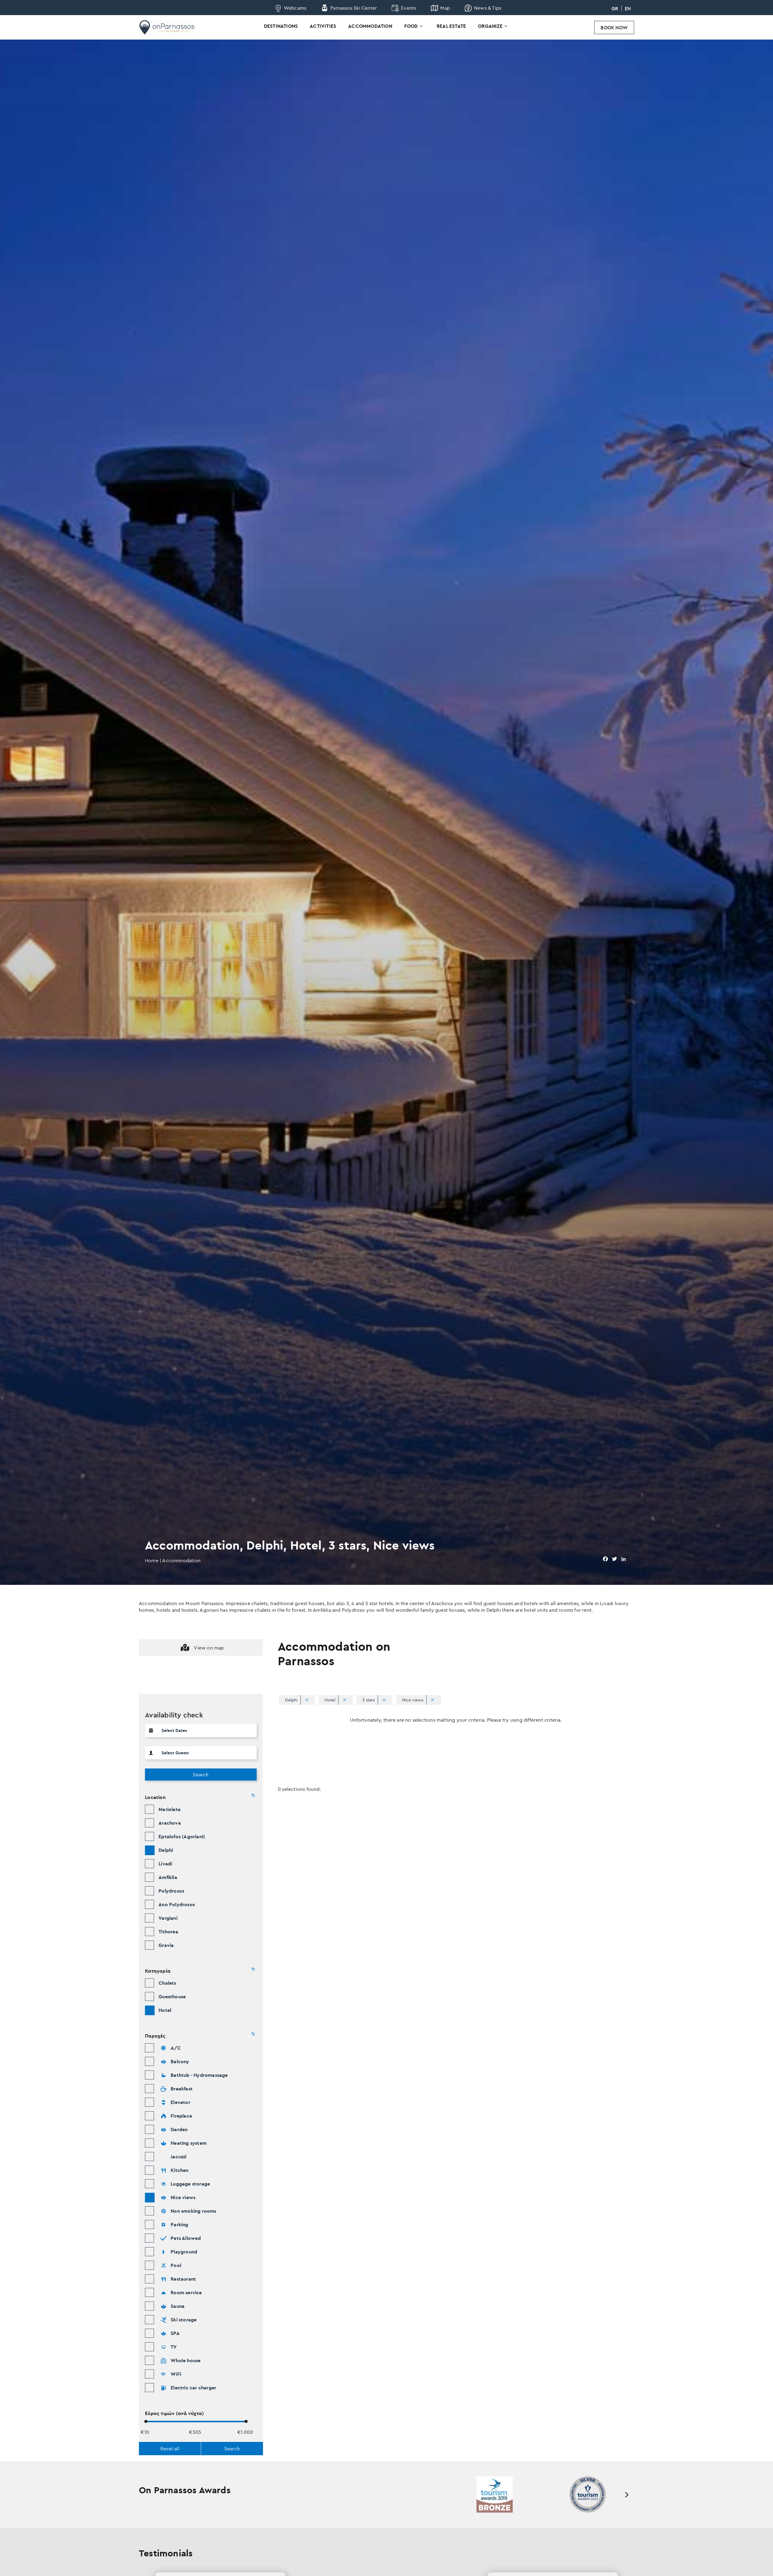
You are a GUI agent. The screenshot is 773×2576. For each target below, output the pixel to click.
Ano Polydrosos (177, 1904)
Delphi (166, 1850)
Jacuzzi (178, 2157)
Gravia (166, 1945)
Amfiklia (168, 1877)
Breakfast (182, 2089)
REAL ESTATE (451, 26)
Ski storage (184, 2320)
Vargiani (168, 1918)
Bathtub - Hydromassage (199, 2075)
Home (152, 1560)
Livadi (165, 1864)
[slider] (146, 2421)
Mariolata (170, 1809)
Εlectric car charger (193, 2388)
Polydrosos (171, 1891)
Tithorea (168, 1932)
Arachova (170, 1823)
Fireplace (181, 2116)
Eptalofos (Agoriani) (182, 1836)
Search (201, 1775)
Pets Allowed (186, 2238)
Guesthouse (172, 1996)
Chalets (167, 1983)
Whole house (186, 2360)
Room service (186, 2292)
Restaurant (183, 2279)
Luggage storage (190, 2184)
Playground (184, 2252)
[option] (495, 2494)
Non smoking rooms (193, 2211)
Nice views (183, 2197)
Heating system (189, 2143)
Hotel (165, 2010)
